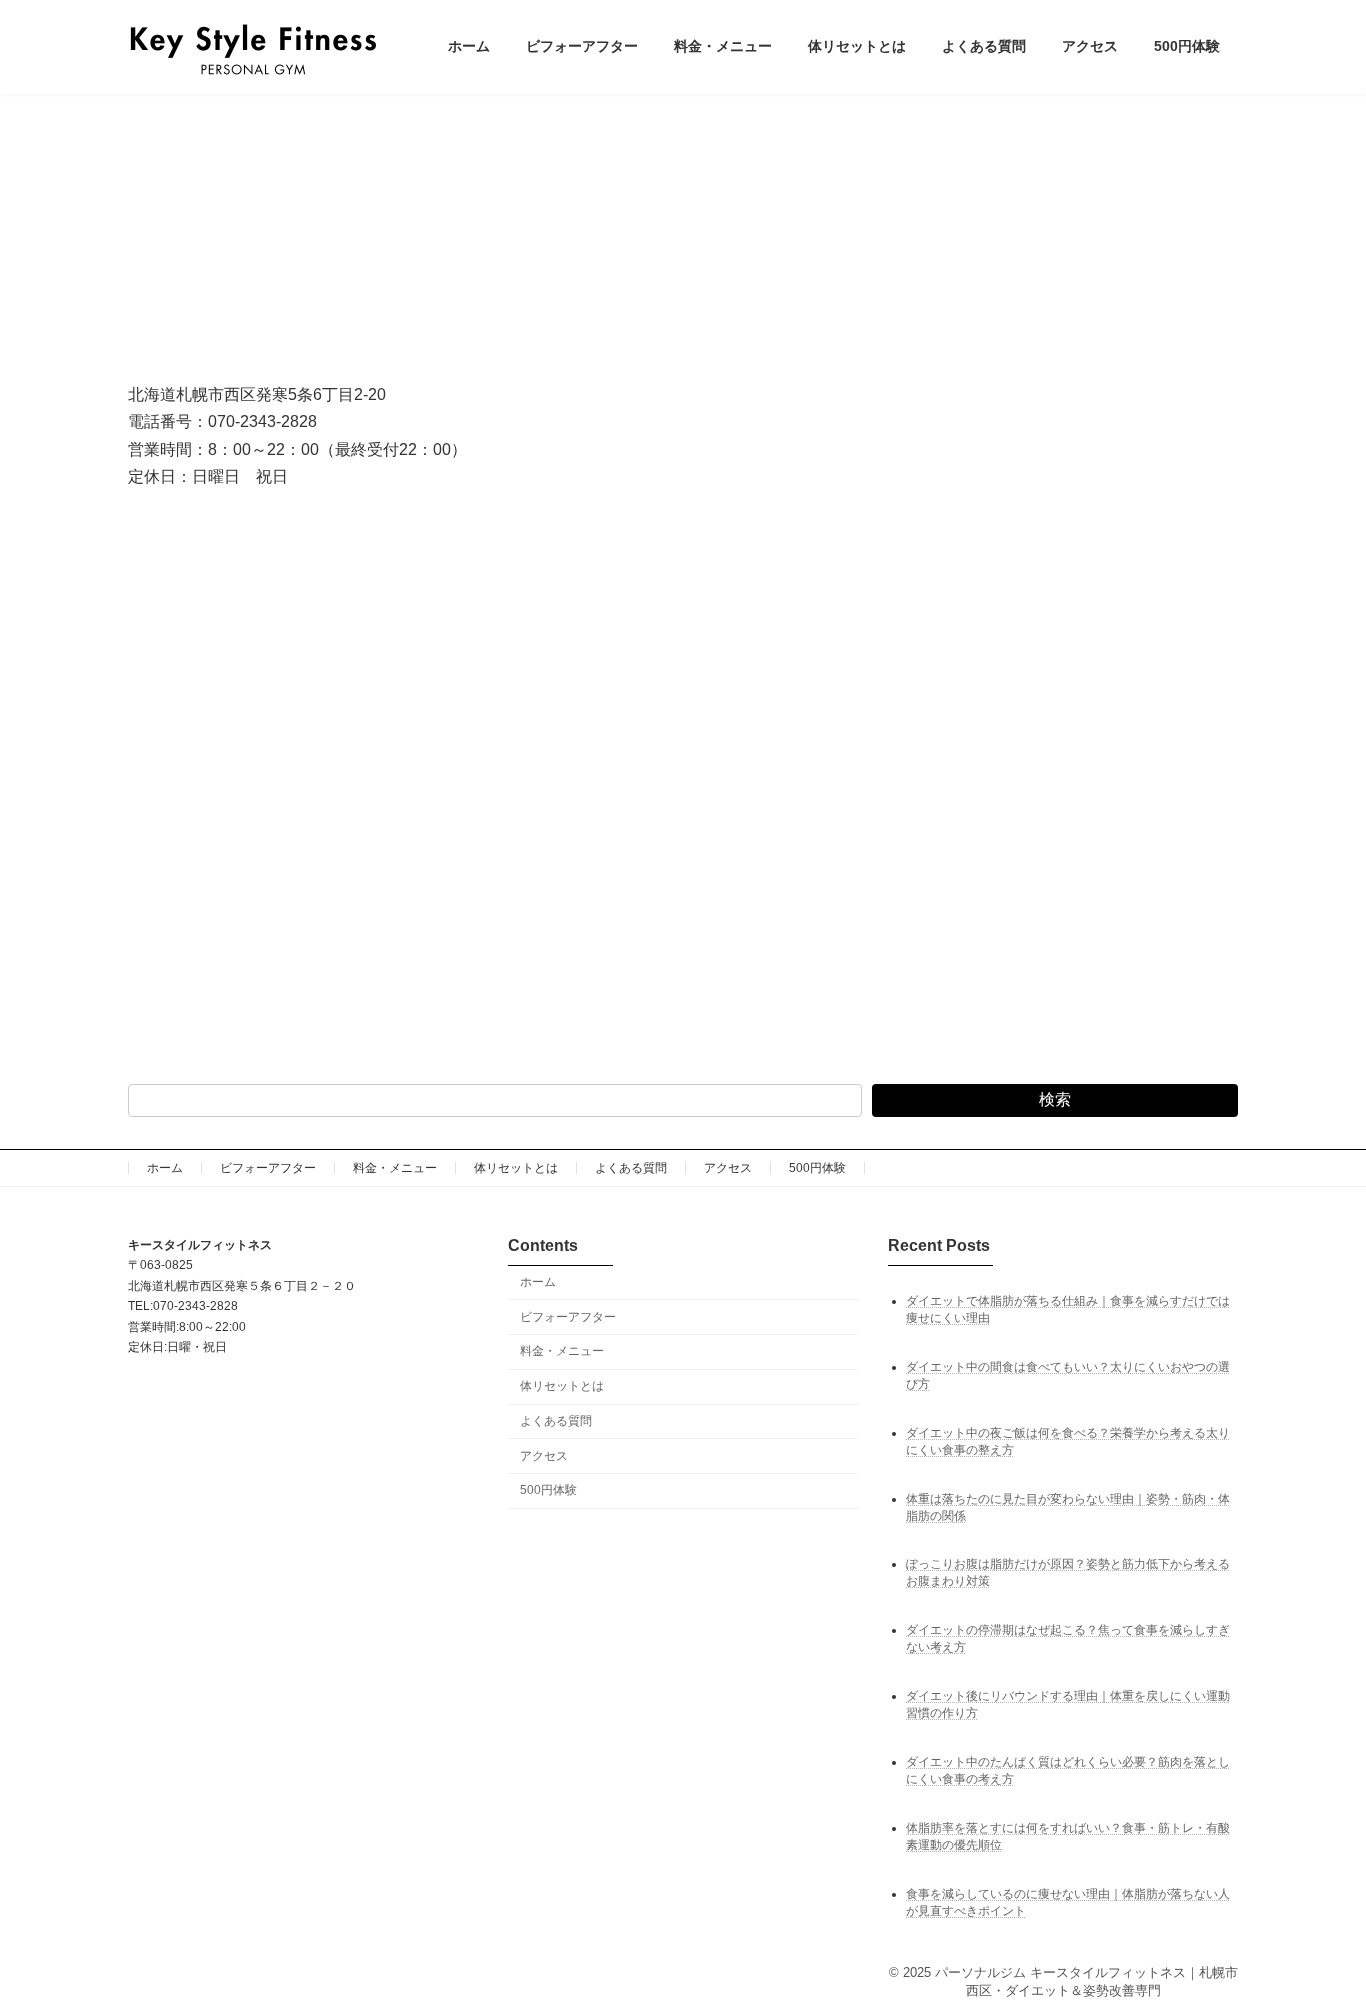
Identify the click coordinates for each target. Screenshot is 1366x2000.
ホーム (165, 1168)
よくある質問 (631, 1168)
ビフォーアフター (268, 1168)
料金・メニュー (395, 1168)
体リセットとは (516, 1168)
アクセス (728, 1168)
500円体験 (817, 1168)
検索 (1055, 1099)
